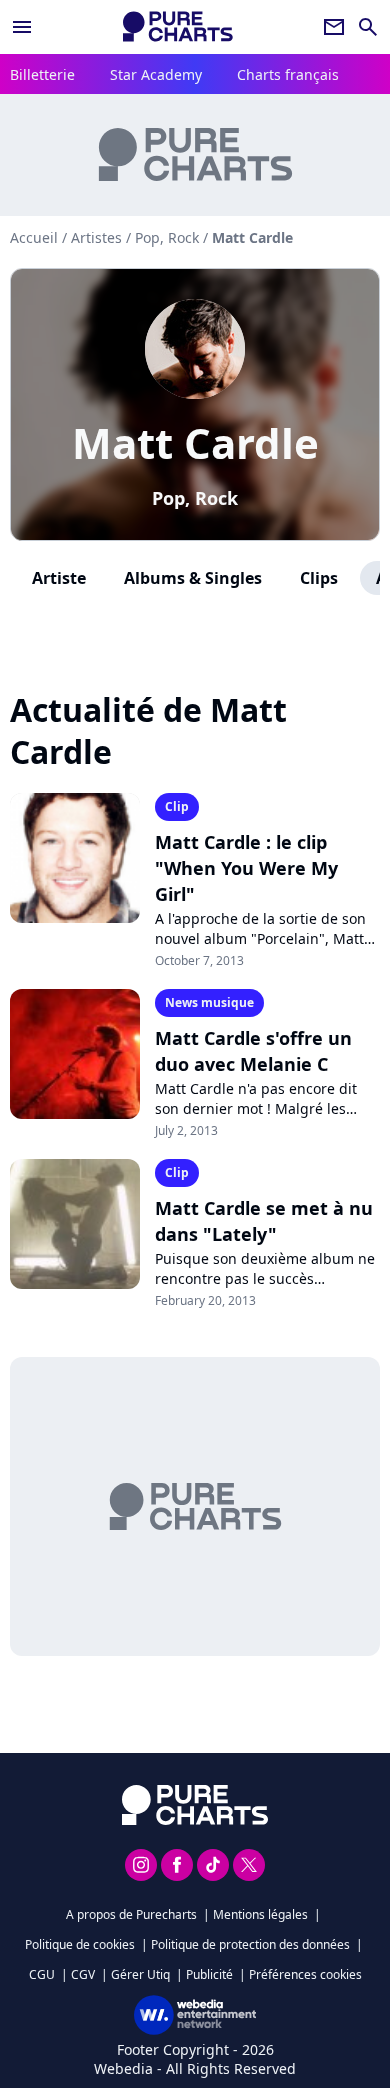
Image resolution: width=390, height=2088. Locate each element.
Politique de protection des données (250, 1944)
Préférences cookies (305, 1974)
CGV (83, 1974)
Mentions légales (260, 1914)
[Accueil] (178, 26)
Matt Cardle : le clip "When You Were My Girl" (246, 868)
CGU (42, 1974)
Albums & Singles (193, 578)
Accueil (34, 237)
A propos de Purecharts (131, 1914)
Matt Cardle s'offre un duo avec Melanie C (253, 1051)
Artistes (96, 237)
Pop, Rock (195, 498)
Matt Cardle (195, 442)
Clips (319, 578)
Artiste (59, 578)
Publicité (209, 1974)
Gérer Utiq (140, 1974)
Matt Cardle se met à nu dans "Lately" (264, 1221)
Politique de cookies (80, 1944)
